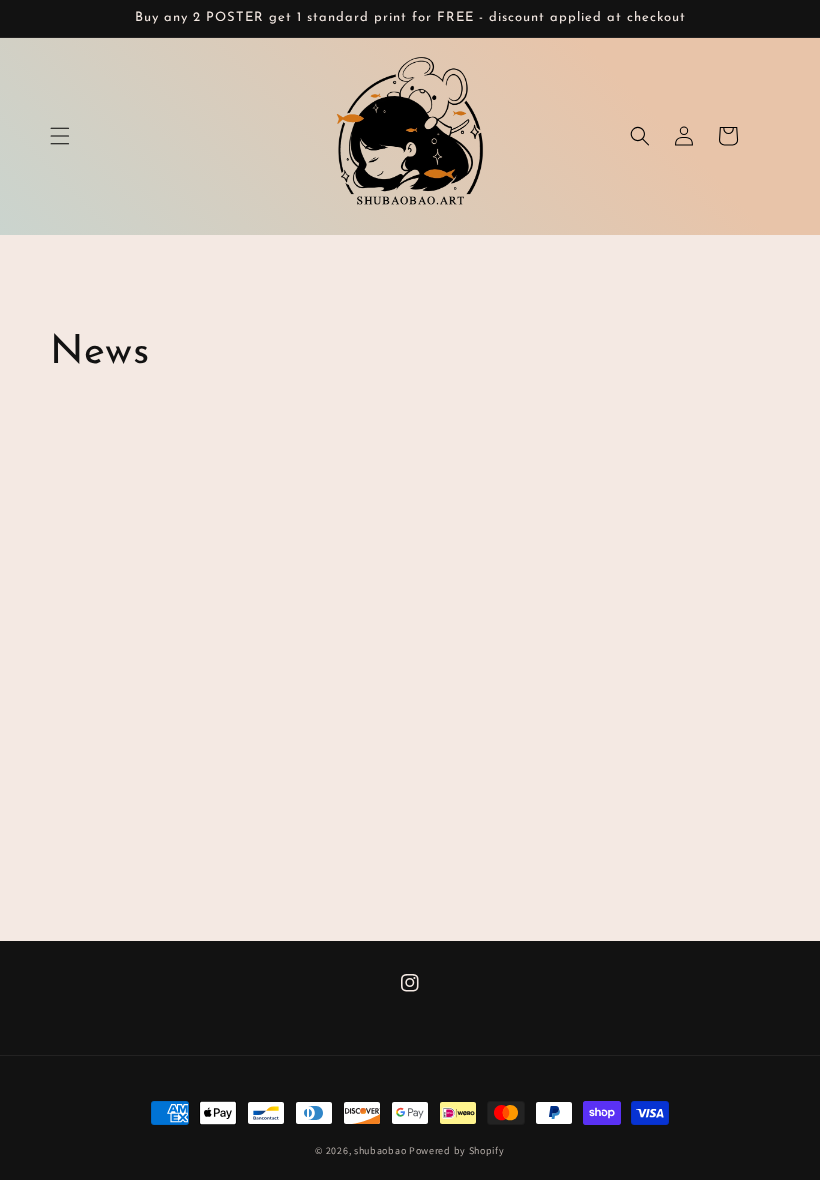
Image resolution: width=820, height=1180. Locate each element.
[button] (60, 136)
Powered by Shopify (457, 1150)
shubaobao (380, 1150)
